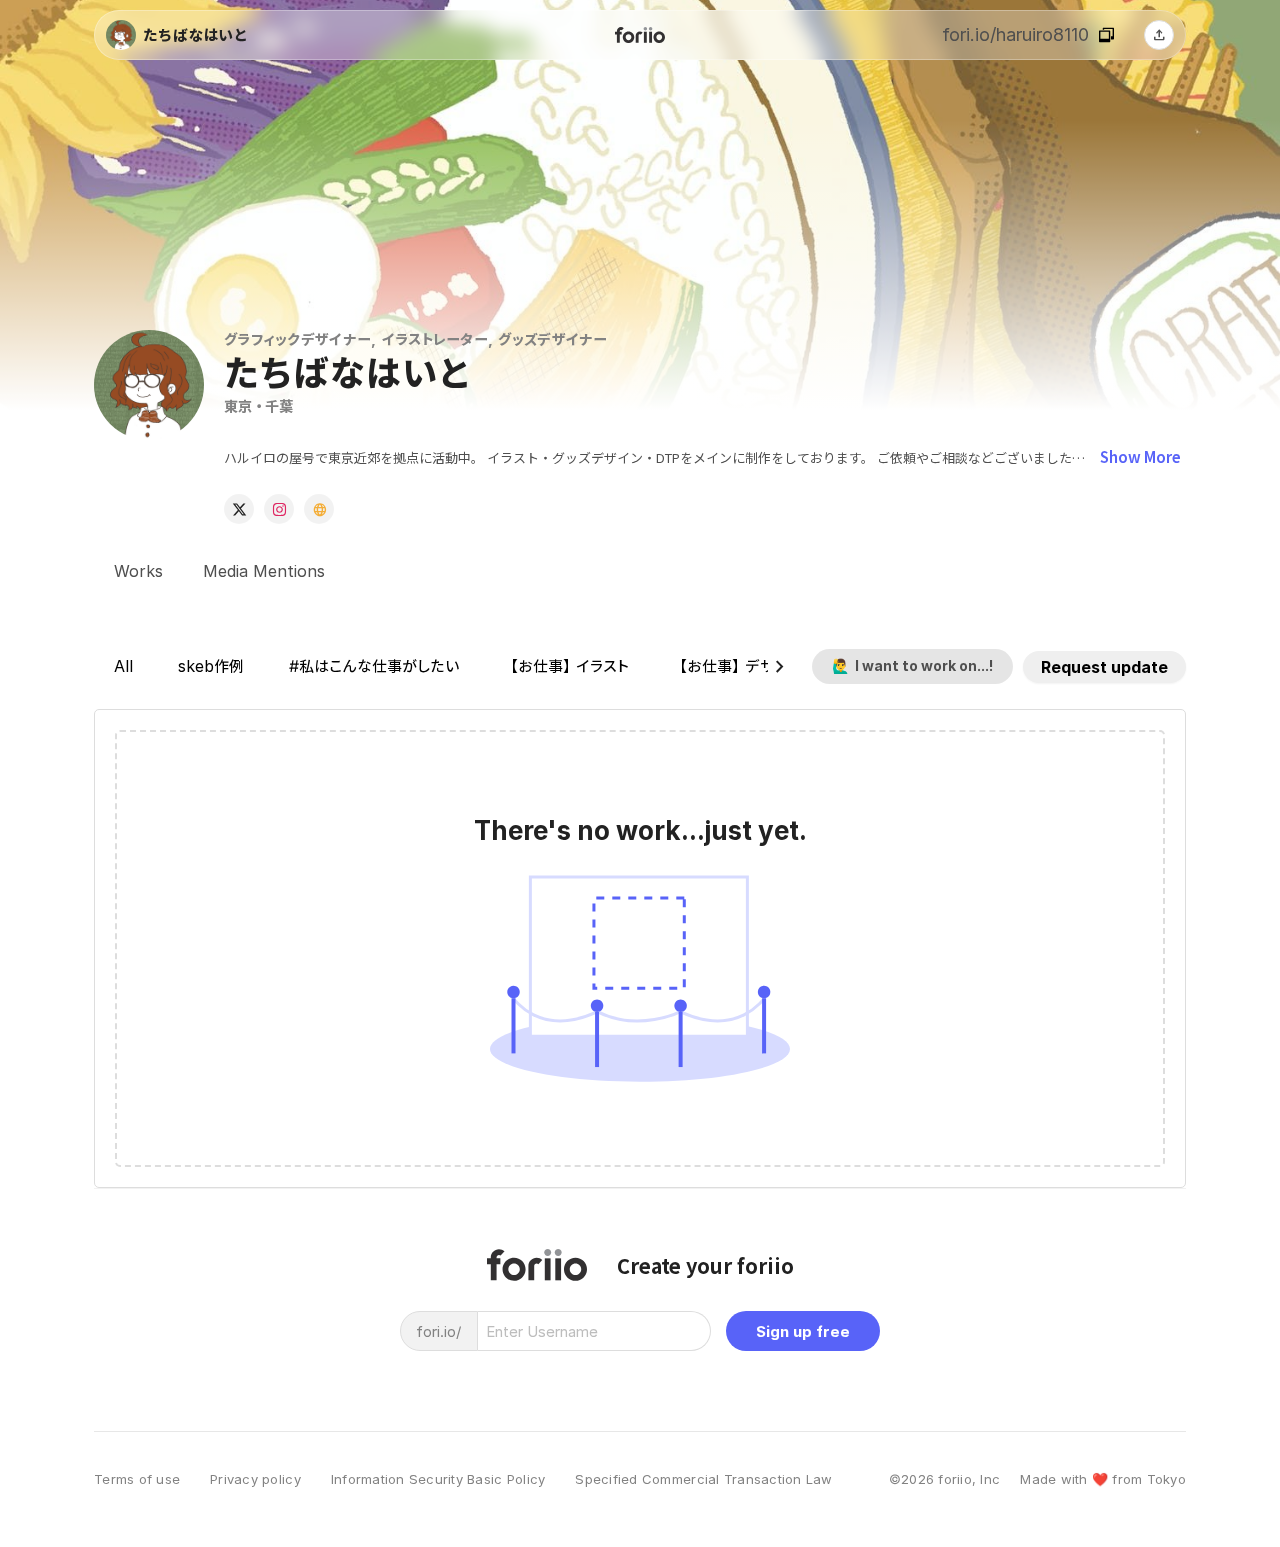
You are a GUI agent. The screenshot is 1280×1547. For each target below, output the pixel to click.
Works (138, 571)
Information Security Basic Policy (438, 1479)
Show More (1140, 456)
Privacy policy (255, 1479)
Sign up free (803, 1331)
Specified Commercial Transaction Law (703, 1479)
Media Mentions (264, 571)
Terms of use (137, 1479)
